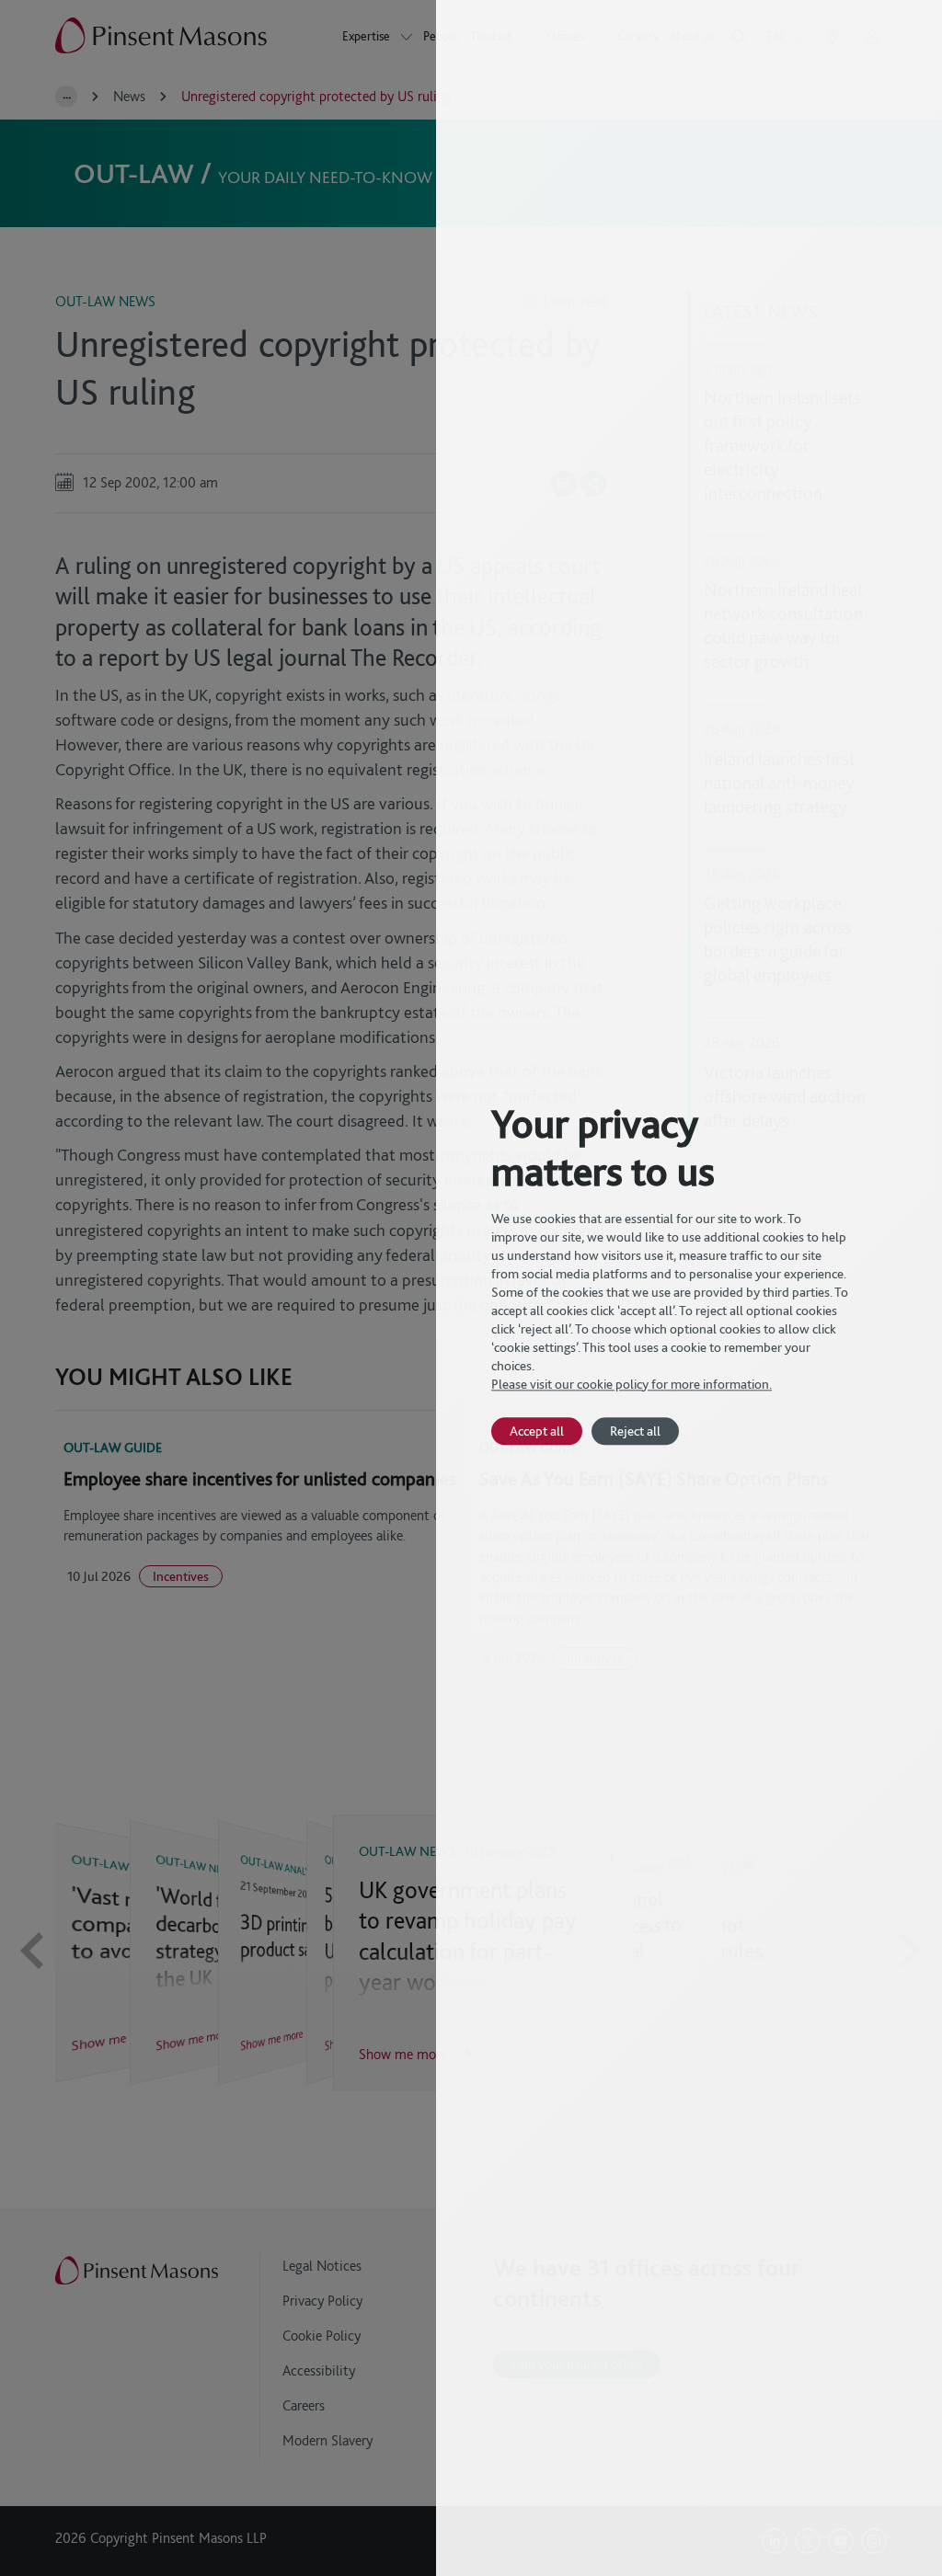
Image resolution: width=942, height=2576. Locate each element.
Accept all (537, 1431)
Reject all (635, 1431)
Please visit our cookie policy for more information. (632, 1384)
